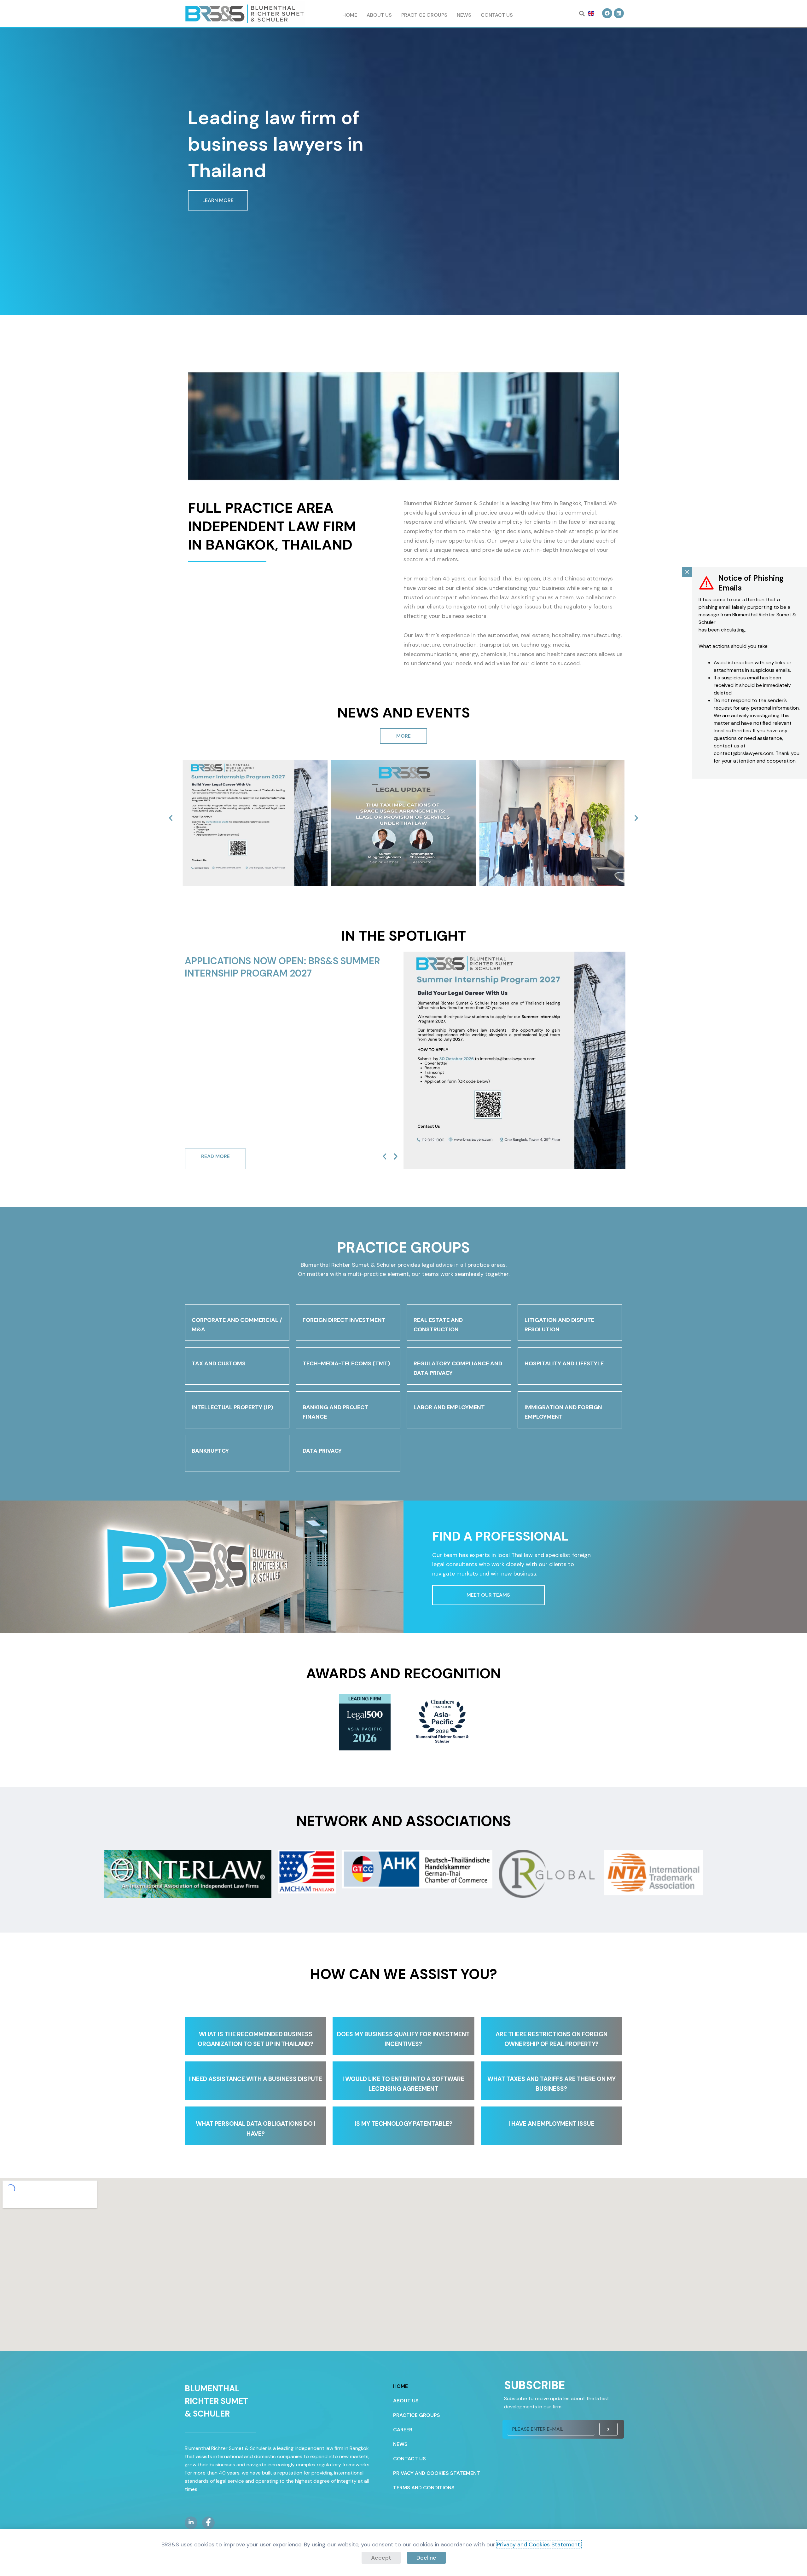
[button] (582, 14)
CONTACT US (497, 15)
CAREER (403, 2430)
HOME (350, 15)
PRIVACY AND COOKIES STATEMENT (437, 2473)
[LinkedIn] (191, 2523)
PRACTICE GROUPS (424, 15)
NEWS (464, 15)
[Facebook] (208, 2523)
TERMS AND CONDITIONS (424, 2488)
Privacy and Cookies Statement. (539, 2544)
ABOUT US (379, 15)
